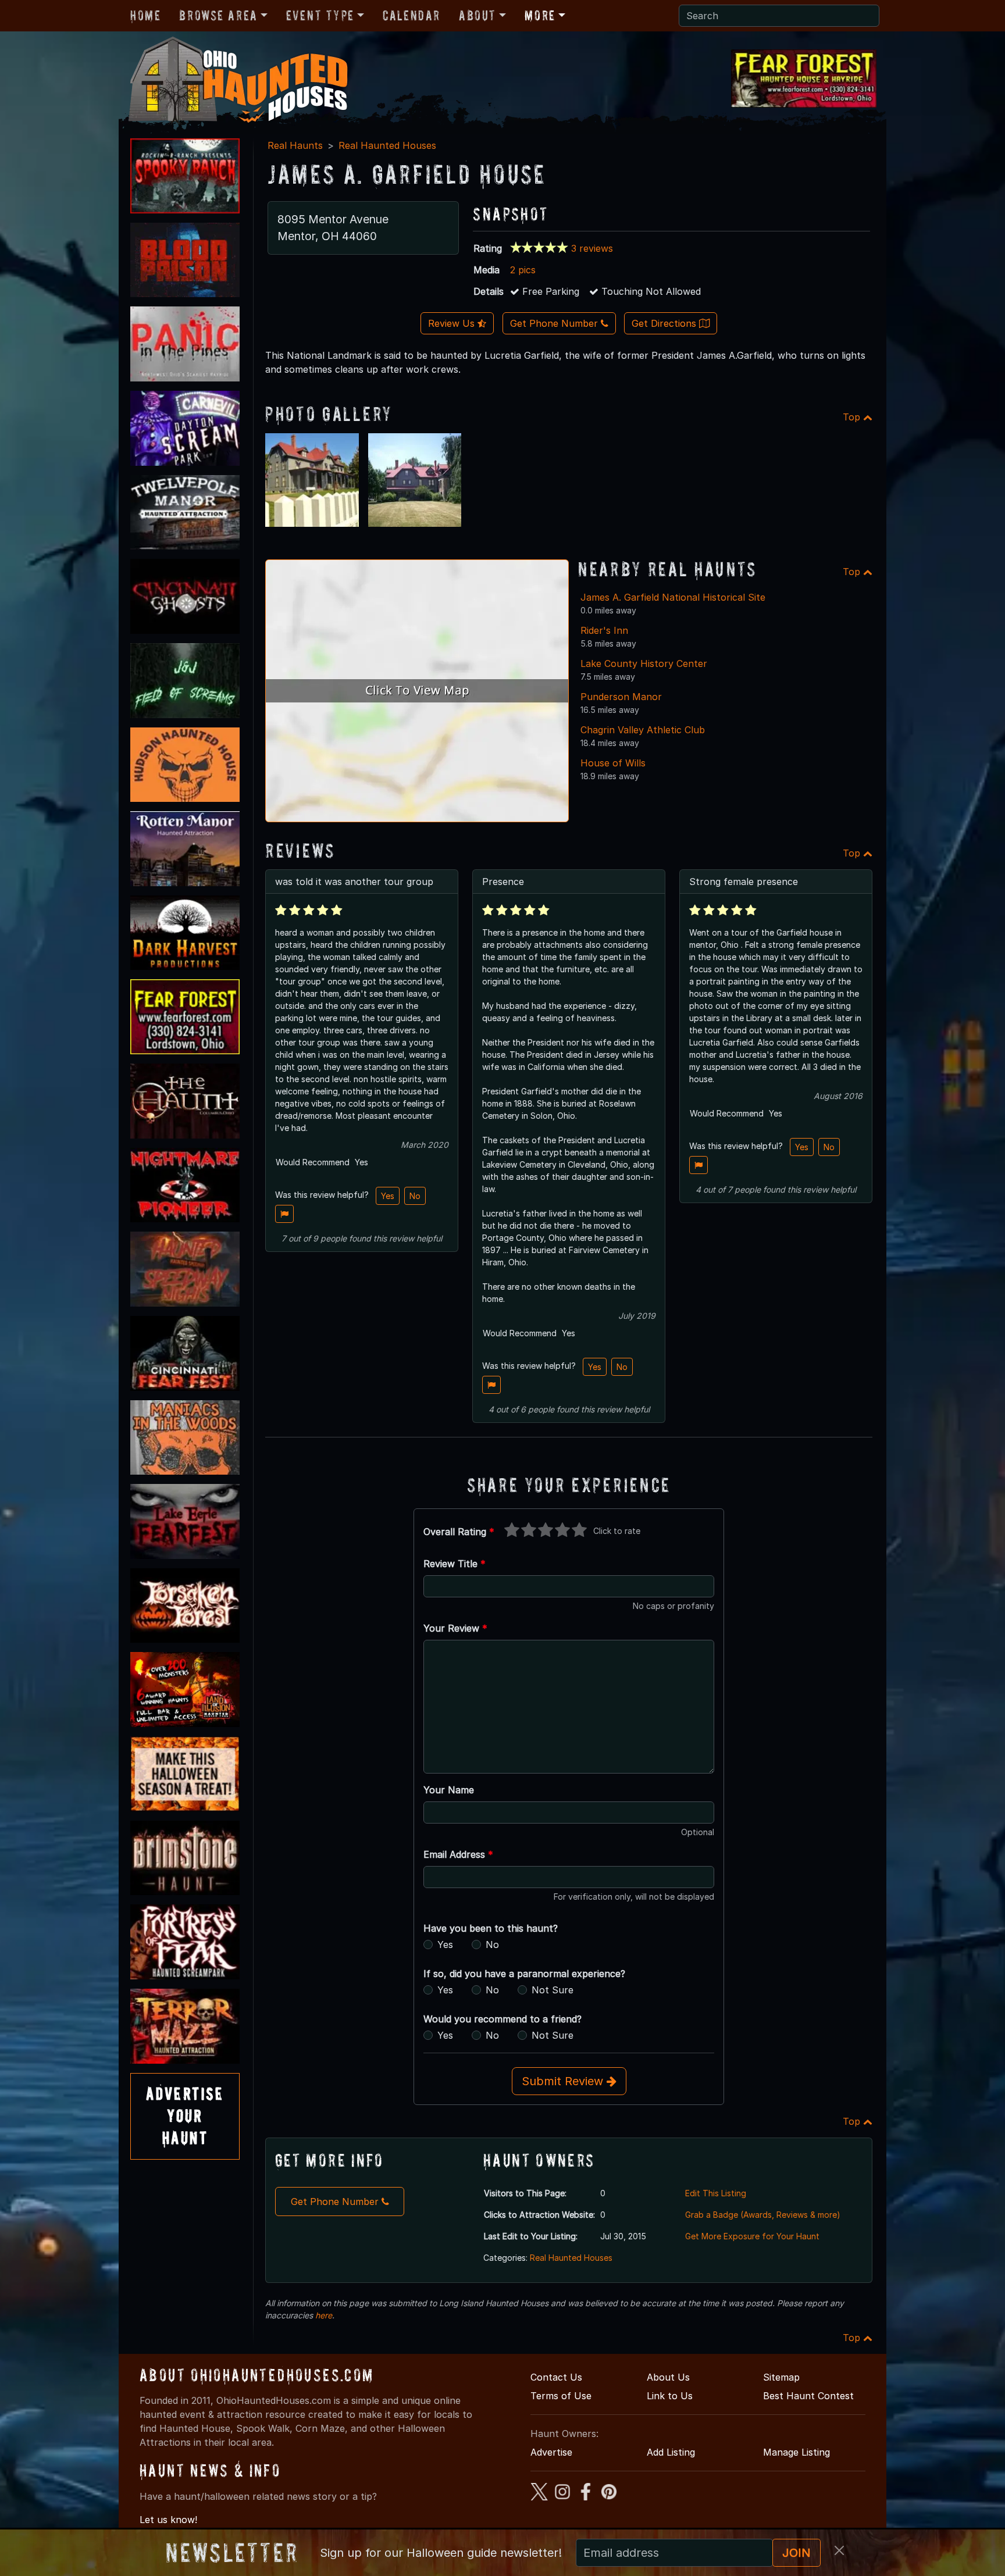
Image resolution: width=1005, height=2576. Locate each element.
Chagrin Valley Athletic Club (643, 730)
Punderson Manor (621, 697)
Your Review (455, 1628)
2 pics (523, 270)
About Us (668, 2377)
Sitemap (781, 2377)
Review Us (453, 323)
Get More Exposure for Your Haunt (752, 2236)
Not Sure (553, 1990)
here (324, 2315)
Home (145, 15)
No (415, 1196)
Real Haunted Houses (387, 145)
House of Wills (613, 763)
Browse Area (218, 15)
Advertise (551, 2452)
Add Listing (671, 2452)
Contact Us (556, 2377)
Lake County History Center (644, 663)
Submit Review (564, 2081)
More (540, 15)
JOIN (796, 2553)
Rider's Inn (604, 630)
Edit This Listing (716, 2193)
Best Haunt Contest (808, 2396)
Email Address (458, 1854)
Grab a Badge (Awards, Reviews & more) (763, 2215)
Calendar (411, 15)
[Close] (839, 2550)
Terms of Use (561, 2396)
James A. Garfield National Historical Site (673, 597)
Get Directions (665, 323)
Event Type (320, 15)
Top (853, 417)
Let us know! (168, 2520)
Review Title (455, 1564)
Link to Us (670, 2396)
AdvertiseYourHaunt (185, 2116)
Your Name (449, 1790)
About (477, 15)
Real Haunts (295, 145)
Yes (388, 1196)
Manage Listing (796, 2452)
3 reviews (592, 248)
